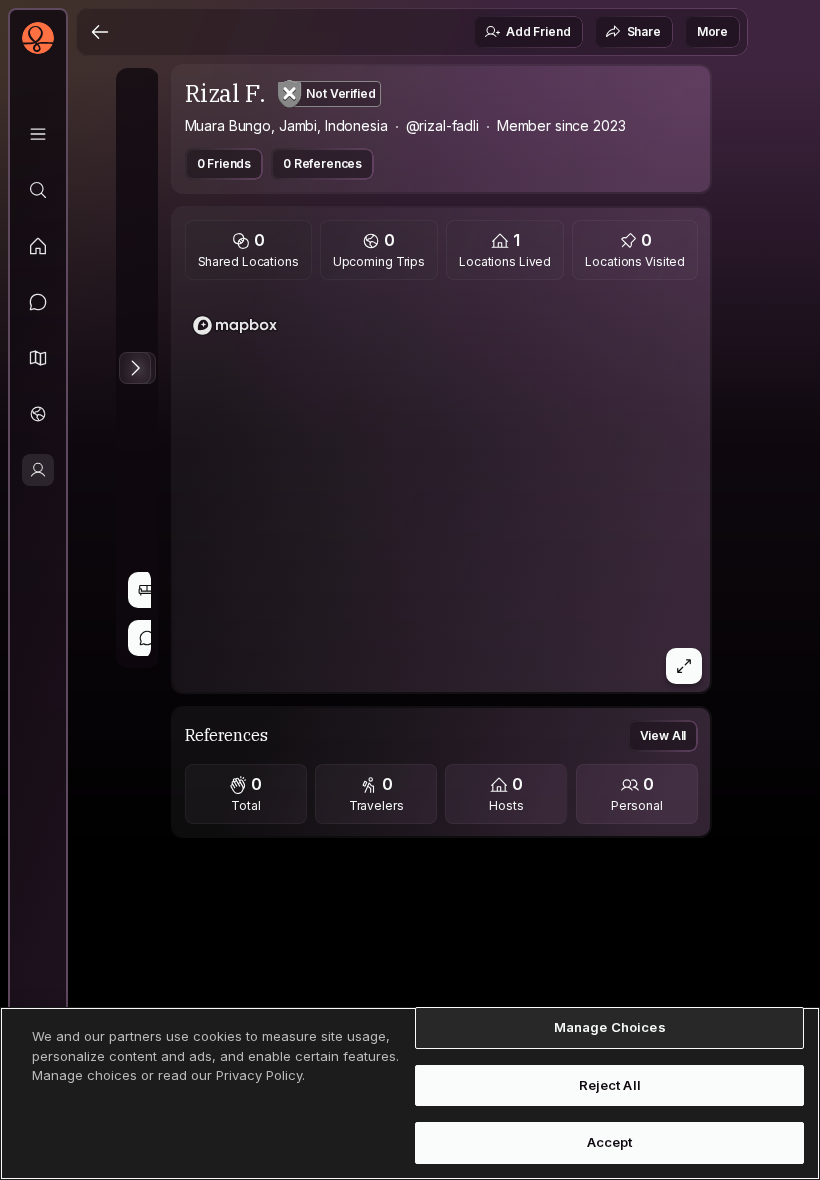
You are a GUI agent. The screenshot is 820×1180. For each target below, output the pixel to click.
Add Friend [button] (538, 31)
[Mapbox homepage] (235, 325)
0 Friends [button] (224, 163)
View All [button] (663, 735)
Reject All (610, 1085)
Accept (610, 1142)
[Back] (100, 32)
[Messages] (38, 302)
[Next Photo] (135, 368)
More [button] (712, 31)
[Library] (38, 134)
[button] (38, 358)
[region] (442, 492)
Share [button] (644, 31)
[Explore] (38, 190)
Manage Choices (610, 1027)
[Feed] (38, 246)
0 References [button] (322, 163)
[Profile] (38, 470)
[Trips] (38, 414)
